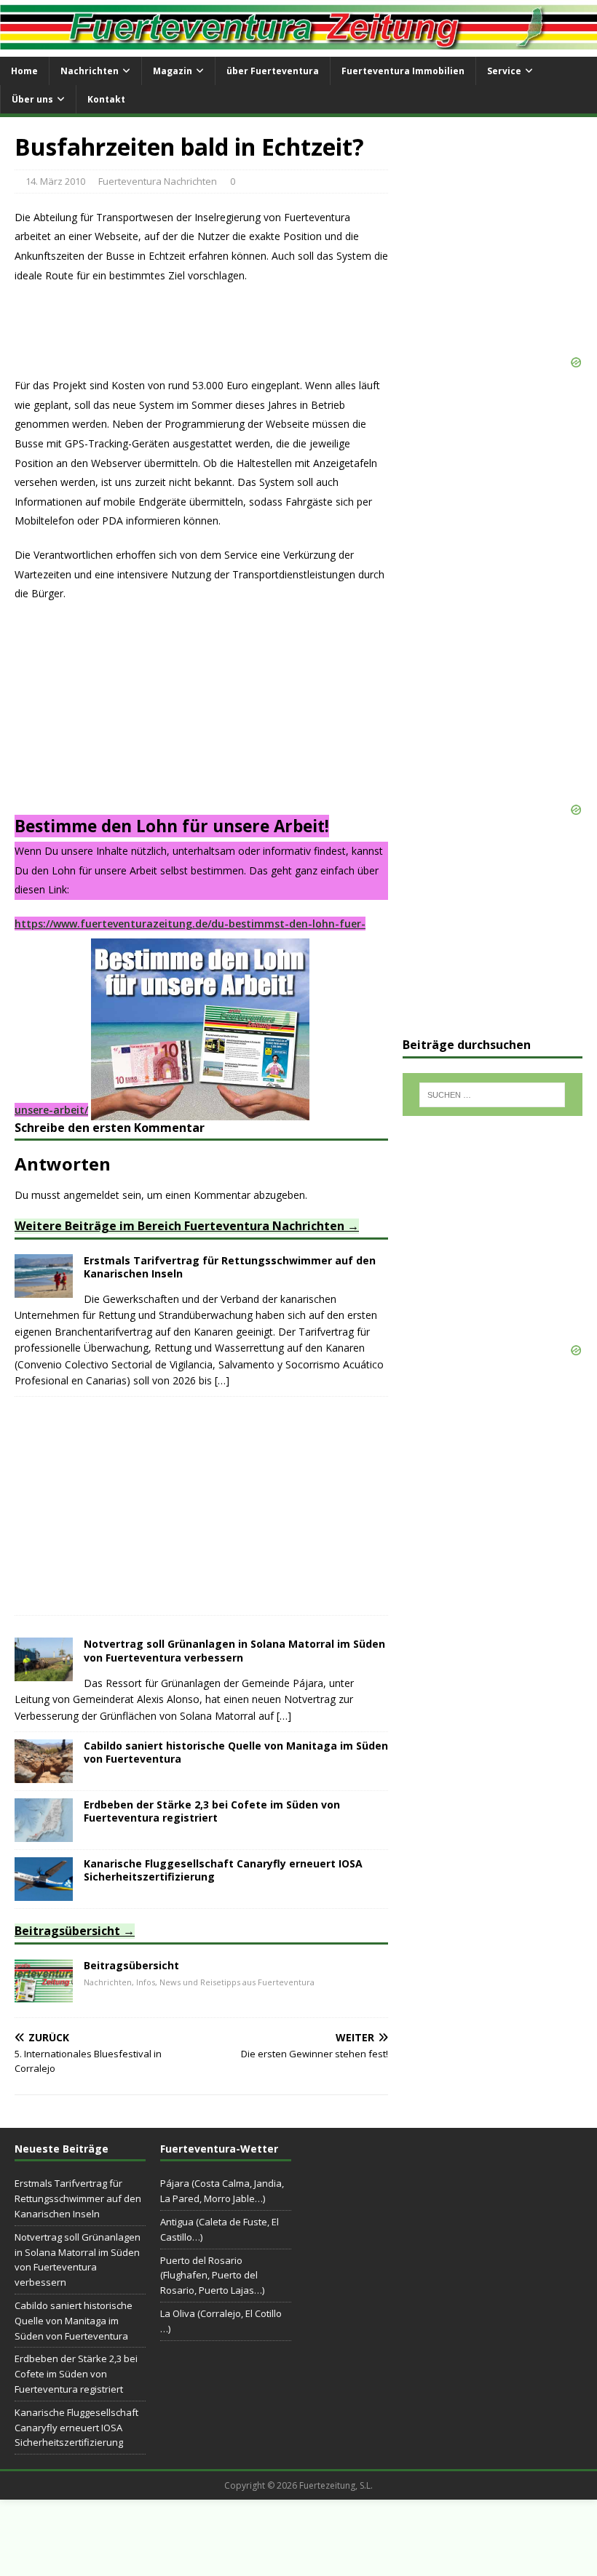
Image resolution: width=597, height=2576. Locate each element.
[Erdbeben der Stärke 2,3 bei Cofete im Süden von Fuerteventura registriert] (44, 1834)
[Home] (44, 1994)
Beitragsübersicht (67, 1931)
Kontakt (106, 99)
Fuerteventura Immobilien (403, 71)
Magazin (173, 71)
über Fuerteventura (273, 71)
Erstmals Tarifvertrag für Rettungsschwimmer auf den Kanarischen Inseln (230, 1267)
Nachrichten (90, 71)
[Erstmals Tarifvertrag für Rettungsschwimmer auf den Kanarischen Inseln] (44, 1289)
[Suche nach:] (492, 1095)
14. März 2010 (55, 181)
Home (24, 71)
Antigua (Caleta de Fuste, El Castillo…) (220, 2229)
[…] (222, 1380)
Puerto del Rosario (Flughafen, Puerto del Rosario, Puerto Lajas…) (212, 2276)
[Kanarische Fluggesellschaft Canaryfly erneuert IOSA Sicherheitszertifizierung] (44, 1893)
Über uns (32, 99)
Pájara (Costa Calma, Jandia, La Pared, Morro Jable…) (222, 2191)
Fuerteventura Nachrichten (158, 181)
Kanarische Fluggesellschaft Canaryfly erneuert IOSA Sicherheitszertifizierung (223, 1870)
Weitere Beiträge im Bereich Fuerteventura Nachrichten (179, 1226)
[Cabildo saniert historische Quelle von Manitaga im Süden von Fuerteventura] (44, 1775)
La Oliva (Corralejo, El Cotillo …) (221, 2321)
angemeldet (91, 1195)
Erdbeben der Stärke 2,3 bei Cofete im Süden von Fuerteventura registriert (212, 1811)
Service (504, 71)
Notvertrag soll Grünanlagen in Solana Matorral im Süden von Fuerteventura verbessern (234, 1650)
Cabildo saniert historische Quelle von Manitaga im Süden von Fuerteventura (236, 1752)
